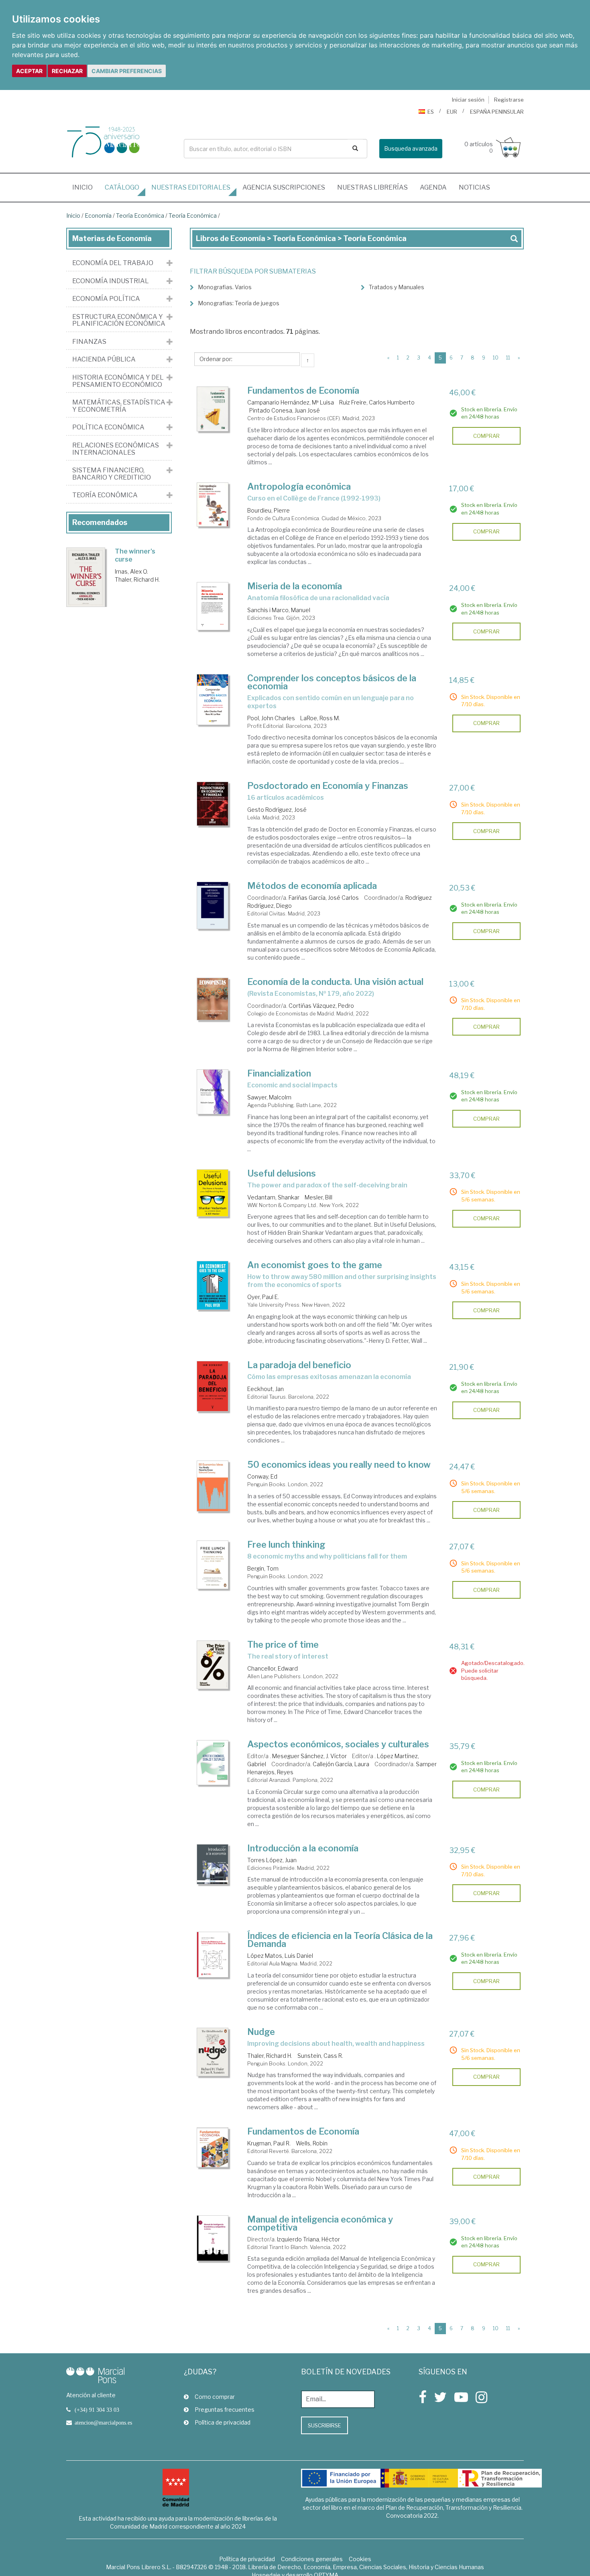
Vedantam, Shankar (273, 1197)
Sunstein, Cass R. (320, 2056)
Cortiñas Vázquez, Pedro (321, 1006)
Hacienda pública (104, 360)
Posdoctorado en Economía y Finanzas (328, 786)
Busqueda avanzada (411, 148)
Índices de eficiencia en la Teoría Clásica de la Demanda (340, 1940)
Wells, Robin (312, 2143)
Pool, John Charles (271, 718)
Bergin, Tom (263, 1568)
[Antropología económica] (213, 505)
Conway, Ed (262, 1476)
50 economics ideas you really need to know (339, 1465)
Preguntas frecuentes (225, 2410)
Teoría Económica (140, 216)
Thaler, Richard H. (270, 2056)
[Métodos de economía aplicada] (213, 905)
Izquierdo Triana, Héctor (308, 2239)
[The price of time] (213, 1665)
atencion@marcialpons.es (103, 2423)
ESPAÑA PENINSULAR (497, 112)
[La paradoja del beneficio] (213, 1386)
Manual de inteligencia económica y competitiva (320, 2223)
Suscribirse (324, 2425)
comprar (486, 436)
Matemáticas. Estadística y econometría (119, 406)
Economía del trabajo (113, 263)
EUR (452, 112)
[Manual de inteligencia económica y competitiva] (213, 2238)
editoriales (191, 187)
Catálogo (122, 187)
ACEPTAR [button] (29, 71)
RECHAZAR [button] (67, 71)
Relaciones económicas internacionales (116, 449)
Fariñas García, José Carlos (324, 898)
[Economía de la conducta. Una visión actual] (213, 999)
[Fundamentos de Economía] (213, 409)
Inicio (85, 187)
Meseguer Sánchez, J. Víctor (309, 1756)
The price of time (283, 1644)
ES (431, 112)
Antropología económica (299, 486)
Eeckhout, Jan (265, 1389)
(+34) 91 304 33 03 (97, 2410)
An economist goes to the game (315, 1265)
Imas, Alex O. (131, 571)
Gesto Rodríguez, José (277, 810)
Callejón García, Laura (341, 1764)
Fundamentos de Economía (303, 390)
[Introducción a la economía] (213, 1864)
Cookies (360, 2559)
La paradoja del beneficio (299, 1365)
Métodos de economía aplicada (312, 886)
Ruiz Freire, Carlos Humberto (377, 402)
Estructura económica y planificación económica (119, 320)
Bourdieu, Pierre (269, 510)
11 (508, 358)
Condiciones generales (312, 2559)
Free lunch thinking (286, 1544)
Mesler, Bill (318, 1197)
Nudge (261, 2032)
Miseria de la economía (295, 586)
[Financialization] (213, 1092)
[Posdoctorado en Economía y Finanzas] (213, 804)
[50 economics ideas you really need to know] (213, 1486)
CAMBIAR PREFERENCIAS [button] (127, 71)
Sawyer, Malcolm (269, 1097)
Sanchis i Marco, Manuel (279, 610)
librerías (372, 187)
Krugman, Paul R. (269, 2143)
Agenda (433, 187)
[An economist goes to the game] (213, 1285)
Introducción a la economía (303, 1848)
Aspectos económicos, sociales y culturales (338, 1744)
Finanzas (89, 342)
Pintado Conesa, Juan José (285, 410)
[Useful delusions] (213, 1193)
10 (496, 358)
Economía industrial (111, 281)
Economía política (106, 299)
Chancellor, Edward (273, 1668)
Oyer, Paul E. (263, 1297)
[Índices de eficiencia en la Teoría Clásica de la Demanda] (213, 1955)
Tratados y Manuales (397, 287)
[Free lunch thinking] (213, 1565)
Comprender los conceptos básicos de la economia (332, 682)
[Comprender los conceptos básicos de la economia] (213, 700)
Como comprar (215, 2397)
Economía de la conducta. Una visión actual (335, 982)
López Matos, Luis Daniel (280, 1956)
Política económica (108, 427)
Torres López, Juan (272, 1860)
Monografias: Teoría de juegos (239, 303)
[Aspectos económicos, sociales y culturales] (213, 1763)
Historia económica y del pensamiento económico (118, 381)
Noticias (474, 187)
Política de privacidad (223, 2422)
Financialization (279, 1073)
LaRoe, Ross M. (320, 718)
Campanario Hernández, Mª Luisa (291, 402)
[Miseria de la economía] (213, 606)
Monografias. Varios (225, 287)
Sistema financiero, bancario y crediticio (112, 474)
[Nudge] (213, 2052)
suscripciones (284, 187)
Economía (98, 216)
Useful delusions (282, 1173)
